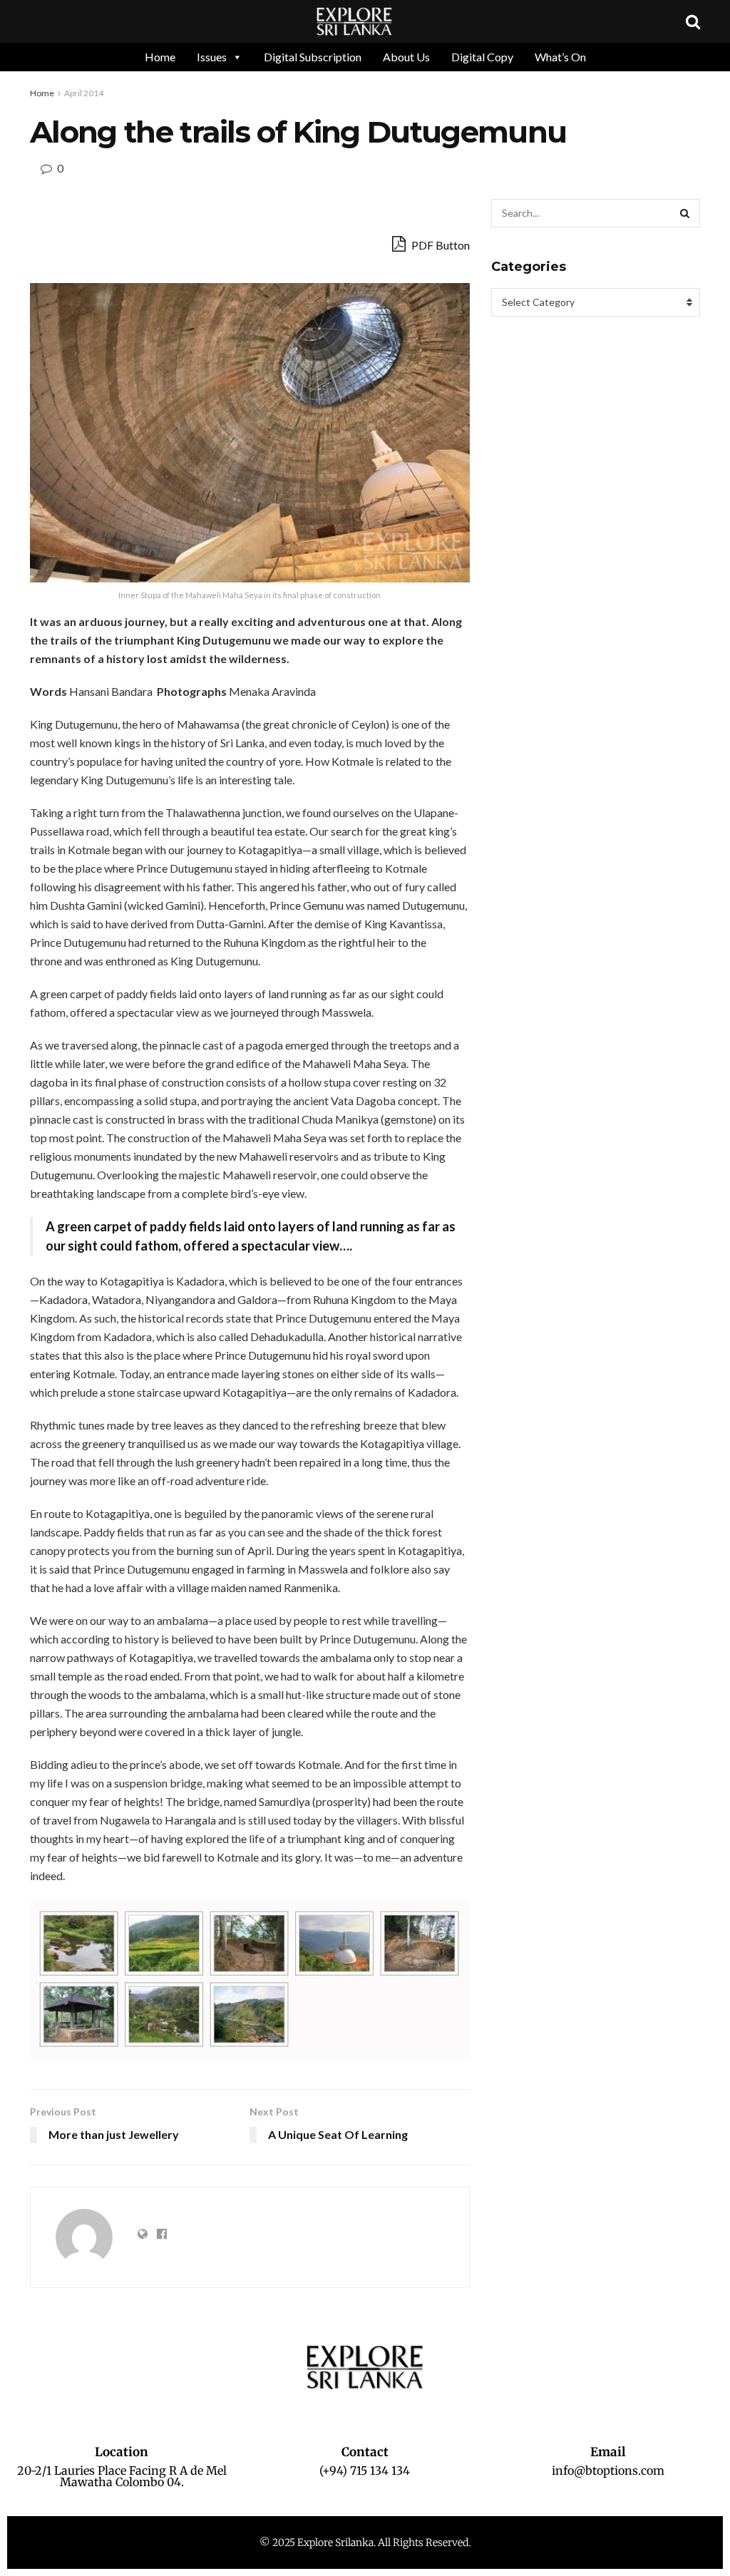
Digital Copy (482, 57)
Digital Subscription (313, 57)
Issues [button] (212, 57)
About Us (406, 57)
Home (160, 57)
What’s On (560, 57)
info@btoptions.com (608, 2470)
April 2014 (84, 93)
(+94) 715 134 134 (365, 2470)
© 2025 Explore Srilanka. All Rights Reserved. (365, 2542)
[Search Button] (686, 213)
